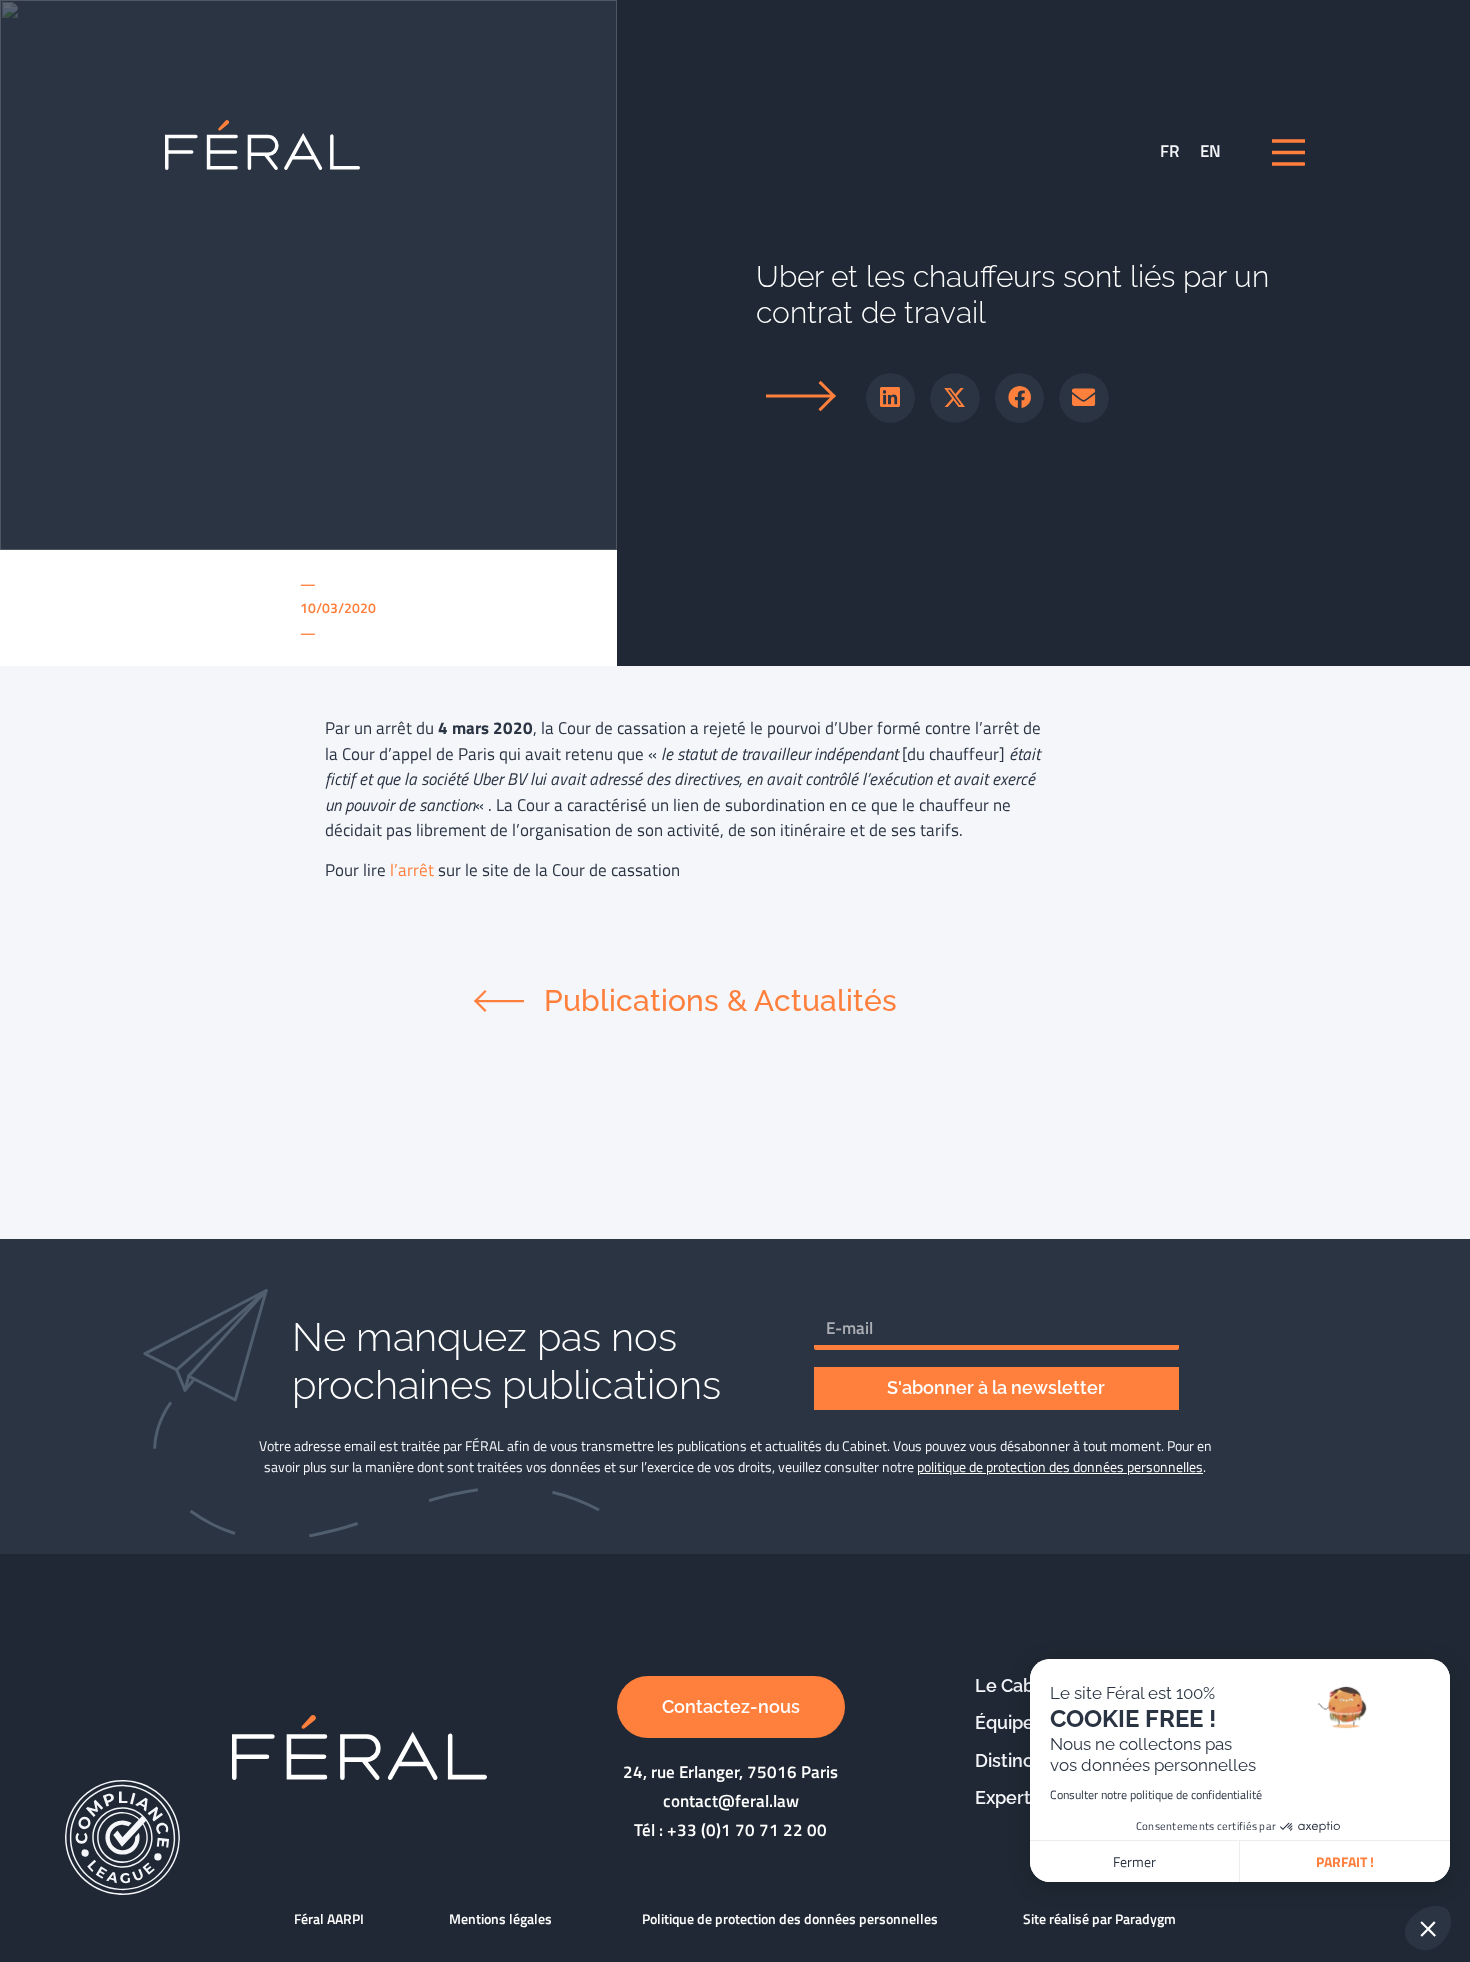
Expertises (1019, 1797)
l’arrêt (412, 870)
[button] (891, 398)
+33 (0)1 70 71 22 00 (747, 1830)
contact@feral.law (731, 1801)
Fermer (1134, 1861)
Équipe (1004, 1722)
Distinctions (1025, 1760)
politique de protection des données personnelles (1060, 1466)
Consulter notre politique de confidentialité (1156, 1794)
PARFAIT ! (1345, 1861)
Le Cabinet (1021, 1685)
